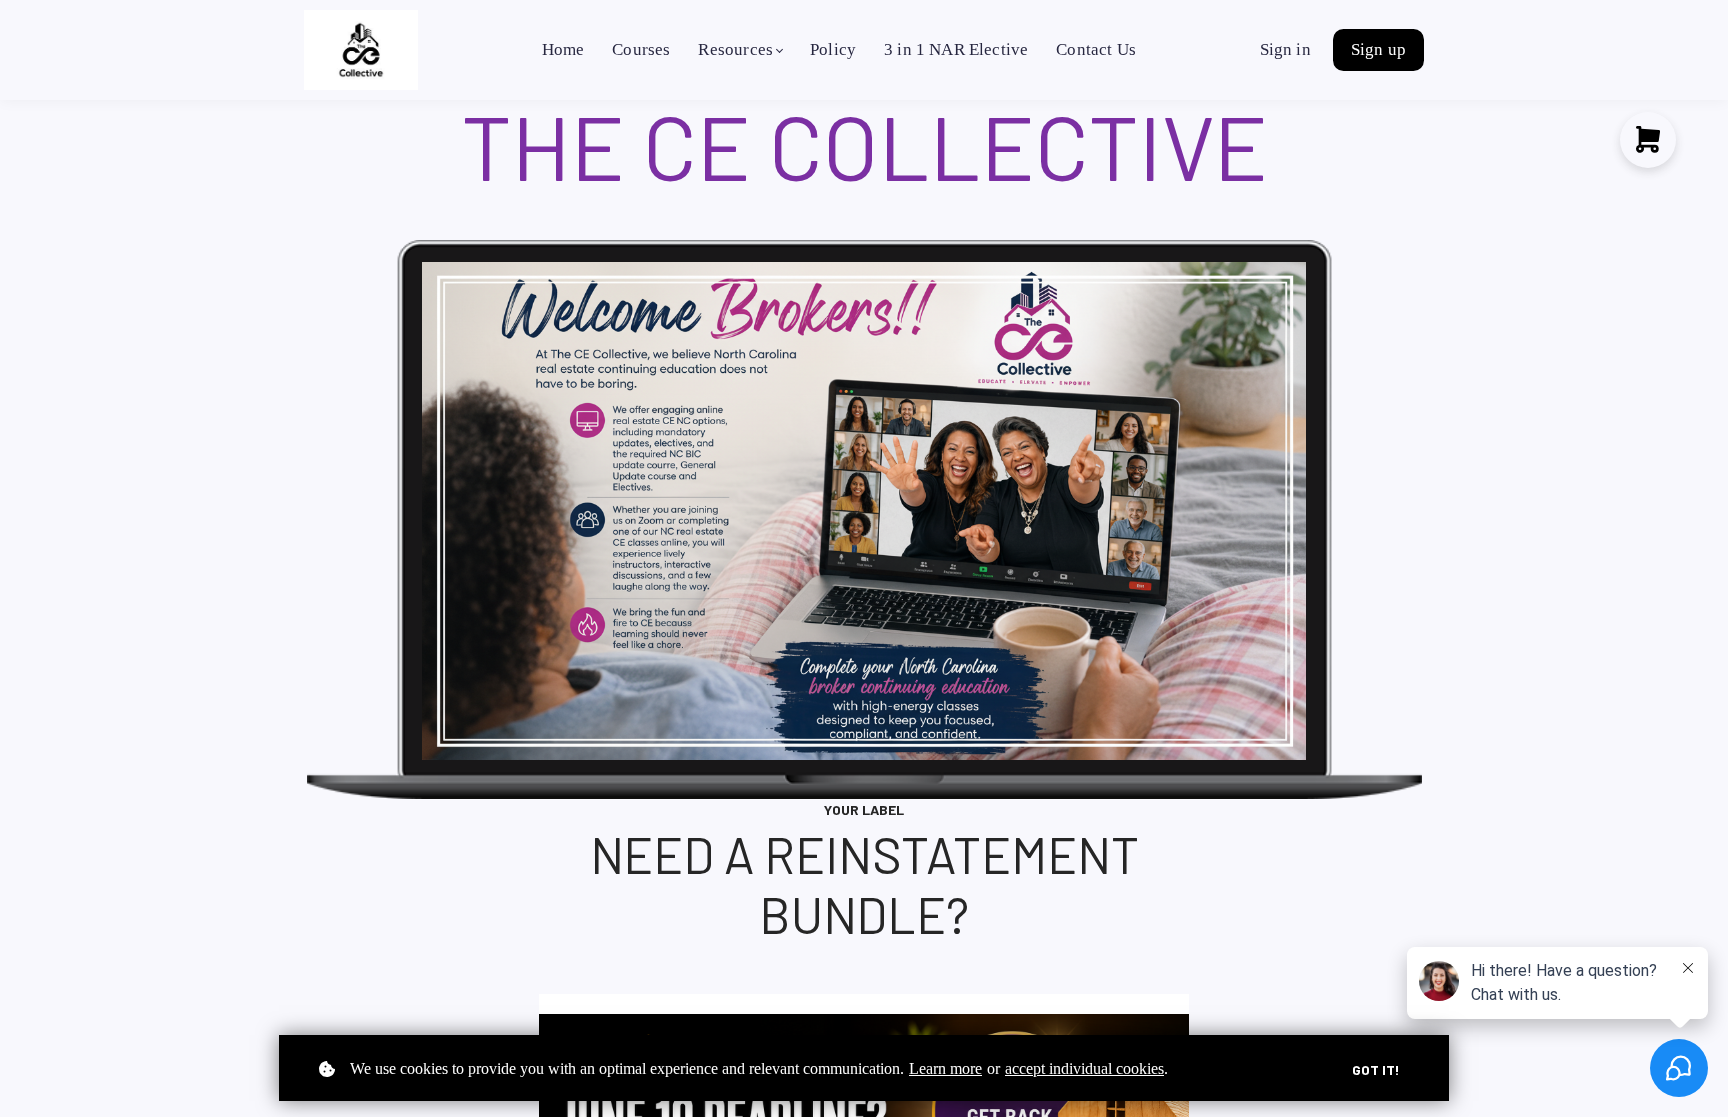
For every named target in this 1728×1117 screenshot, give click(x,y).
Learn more (945, 1068)
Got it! (1376, 1069)
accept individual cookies (1084, 1068)
